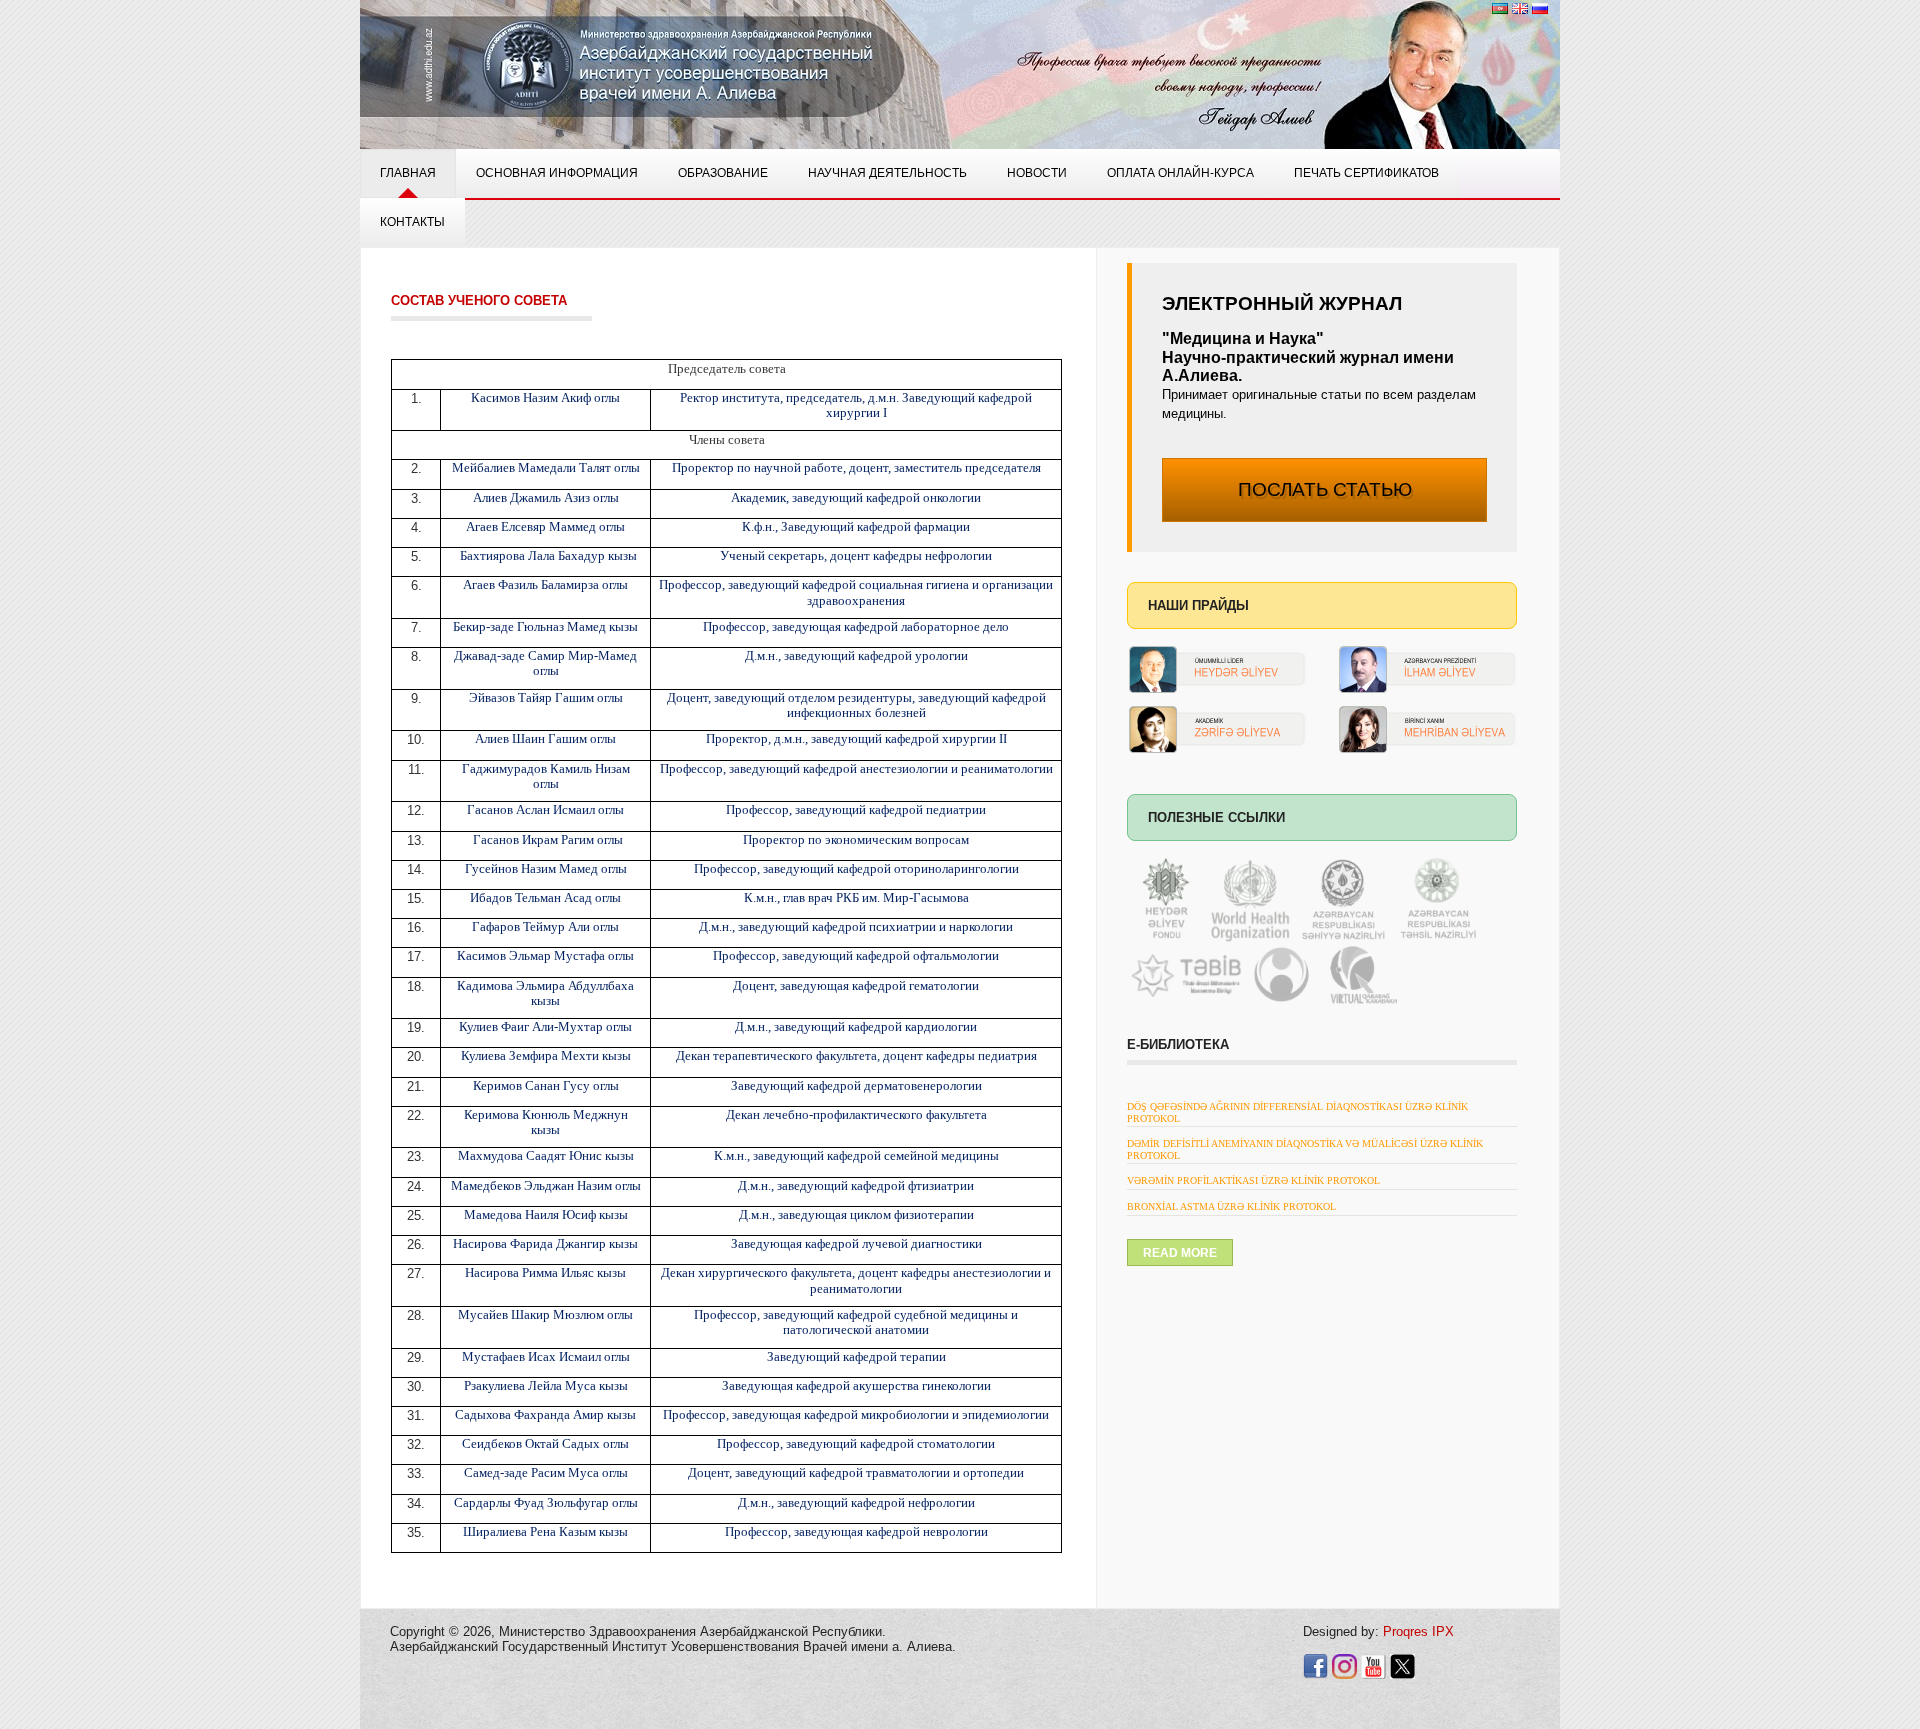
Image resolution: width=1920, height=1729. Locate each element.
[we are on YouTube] (1373, 1665)
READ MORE (1180, 1253)
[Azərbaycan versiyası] (1500, 7)
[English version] (1520, 7)
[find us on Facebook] (1315, 1665)
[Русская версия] (1540, 7)
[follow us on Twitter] (1402, 1665)
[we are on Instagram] (1344, 1665)
